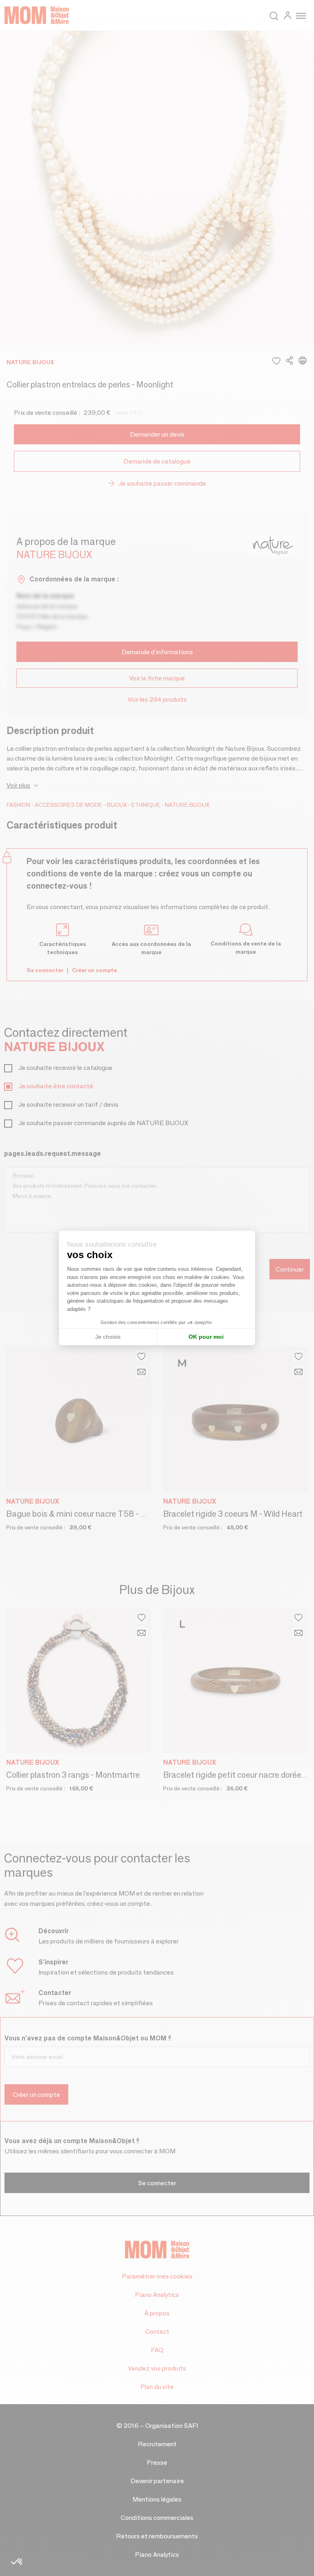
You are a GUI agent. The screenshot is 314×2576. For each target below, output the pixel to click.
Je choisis (108, 1337)
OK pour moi (206, 1337)
